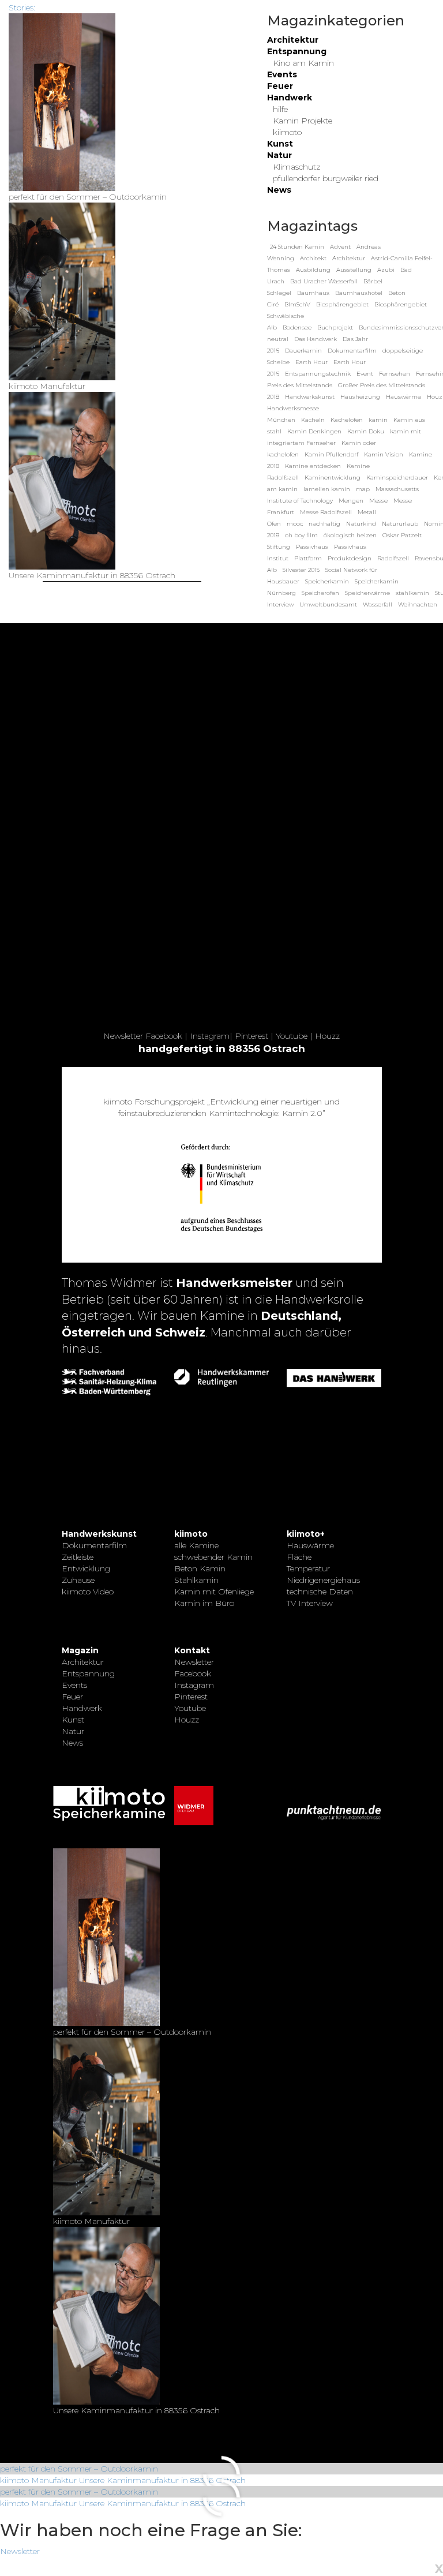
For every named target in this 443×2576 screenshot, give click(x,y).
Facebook (164, 1036)
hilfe (280, 109)
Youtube (292, 1036)
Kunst (280, 144)
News (279, 190)
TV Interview (310, 1603)
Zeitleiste (78, 1557)
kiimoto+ (306, 1534)
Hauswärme (310, 1545)
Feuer (280, 86)
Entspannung (297, 51)
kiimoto (287, 132)
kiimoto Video (88, 1592)
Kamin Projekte (303, 121)
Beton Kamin (200, 1568)
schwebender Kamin (213, 1557)
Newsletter (123, 1036)
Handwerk (290, 98)
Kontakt (192, 1650)
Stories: (22, 8)
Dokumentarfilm (94, 1545)
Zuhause (78, 1580)
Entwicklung (86, 1568)
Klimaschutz (296, 167)
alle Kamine (196, 1545)
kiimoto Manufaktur (38, 2480)
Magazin (80, 1650)
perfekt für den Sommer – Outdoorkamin (79, 2469)
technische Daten (320, 1592)
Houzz (327, 1036)
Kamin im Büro (204, 1603)
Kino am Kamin (303, 63)
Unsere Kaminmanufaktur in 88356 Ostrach (162, 2480)
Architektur (293, 40)
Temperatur (308, 1568)
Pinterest (251, 1036)
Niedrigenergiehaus (323, 1580)
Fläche (299, 1557)
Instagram (210, 1036)
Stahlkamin (196, 1580)
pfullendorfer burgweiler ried (326, 178)
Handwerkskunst (99, 1534)
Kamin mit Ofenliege (214, 1592)
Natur (279, 155)
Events (282, 74)
